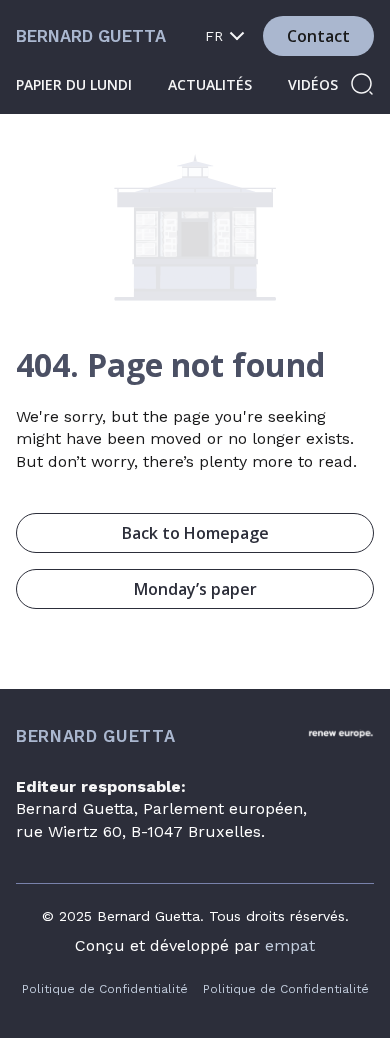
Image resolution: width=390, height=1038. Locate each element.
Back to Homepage (195, 533)
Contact (318, 36)
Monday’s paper (195, 589)
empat (290, 945)
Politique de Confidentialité (105, 989)
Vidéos (313, 84)
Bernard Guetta (91, 36)
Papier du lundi (74, 84)
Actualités (210, 84)
